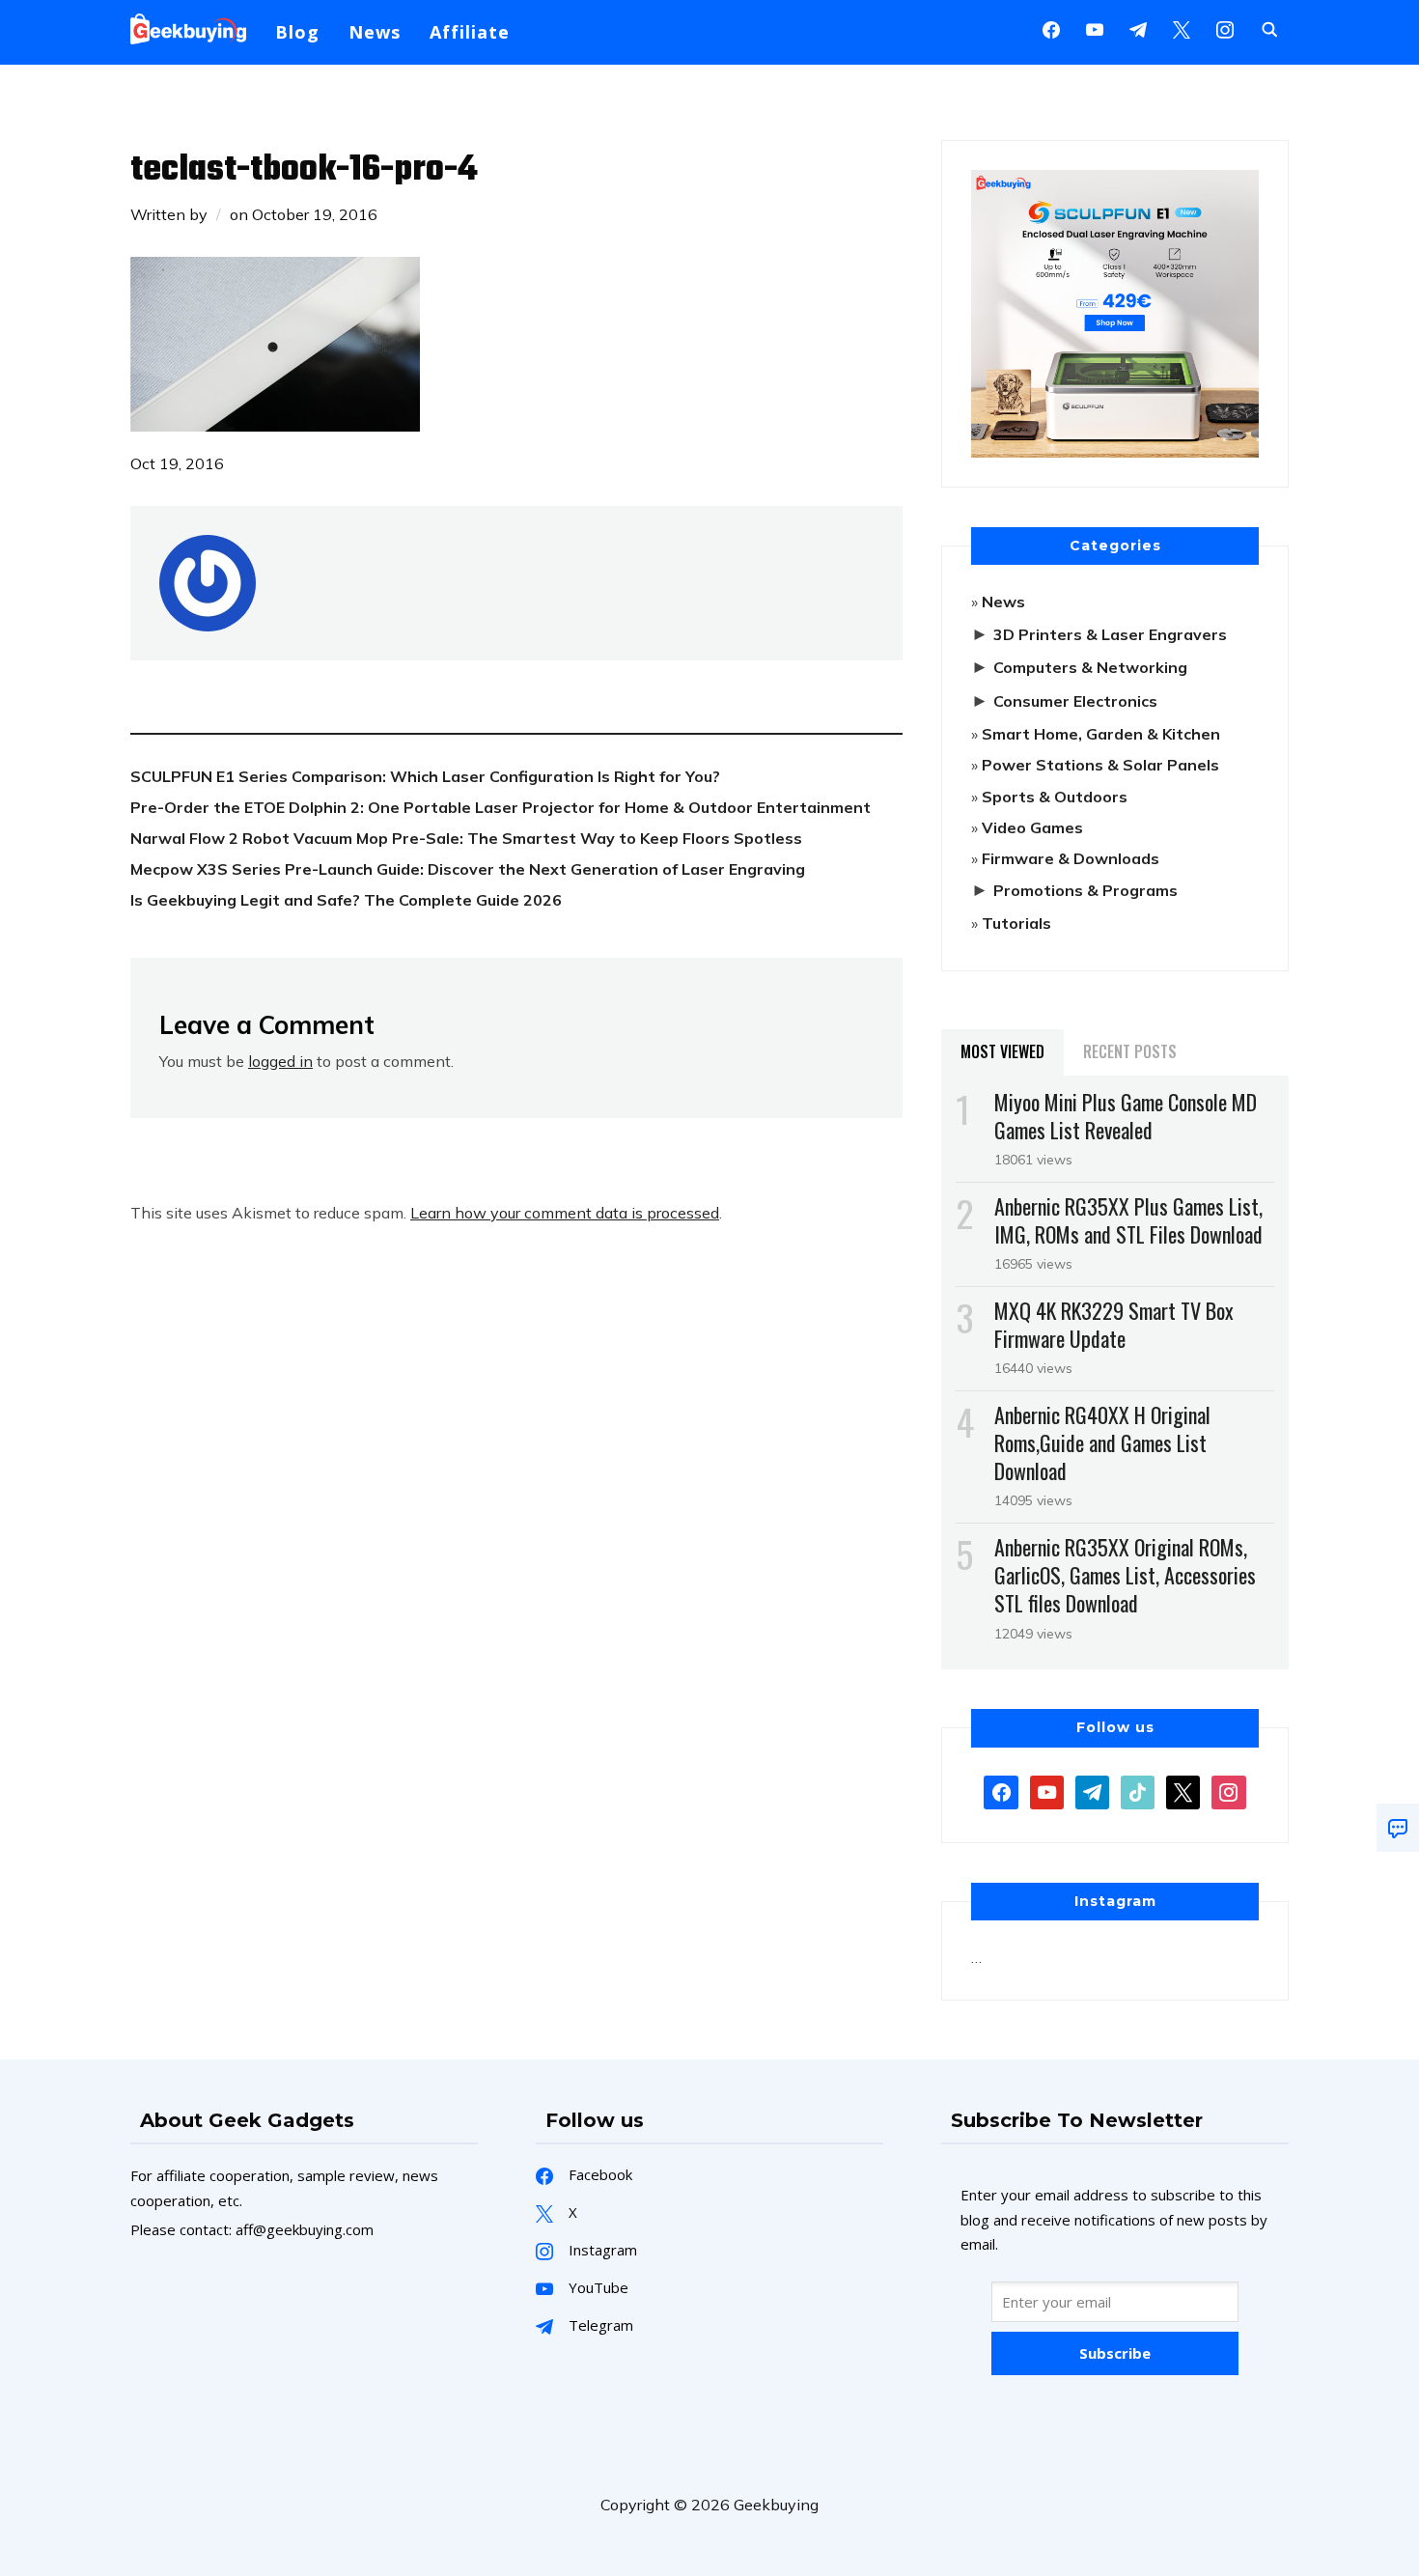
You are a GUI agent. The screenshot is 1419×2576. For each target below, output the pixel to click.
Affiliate (470, 32)
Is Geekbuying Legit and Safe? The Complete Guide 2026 (346, 900)
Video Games (1032, 827)
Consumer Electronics (1075, 701)
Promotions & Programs (1085, 890)
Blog (297, 32)
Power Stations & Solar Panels (1100, 765)
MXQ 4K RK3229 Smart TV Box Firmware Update (1114, 1324)
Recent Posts (1130, 1051)
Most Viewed (1002, 1051)
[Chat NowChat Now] (1398, 1828)
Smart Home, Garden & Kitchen (1101, 734)
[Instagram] (1138, 28)
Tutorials (1016, 923)
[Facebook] (1051, 28)
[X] (1182, 28)
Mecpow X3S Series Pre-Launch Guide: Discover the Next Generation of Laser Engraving (468, 869)
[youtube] (1095, 28)
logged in (280, 1061)
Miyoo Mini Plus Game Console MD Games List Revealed (1126, 1116)
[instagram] (1225, 28)
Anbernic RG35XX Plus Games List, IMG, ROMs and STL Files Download (1128, 1220)
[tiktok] (1138, 1790)
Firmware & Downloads (1071, 858)
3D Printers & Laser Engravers (1110, 634)
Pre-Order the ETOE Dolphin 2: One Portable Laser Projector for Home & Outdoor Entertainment (501, 807)
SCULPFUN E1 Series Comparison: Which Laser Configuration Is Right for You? (425, 776)
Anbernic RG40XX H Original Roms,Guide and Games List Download (1102, 1442)
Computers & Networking (1090, 667)
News (375, 32)
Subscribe (1115, 2353)
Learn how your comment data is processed (565, 1213)
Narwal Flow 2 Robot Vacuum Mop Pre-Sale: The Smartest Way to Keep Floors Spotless (466, 838)
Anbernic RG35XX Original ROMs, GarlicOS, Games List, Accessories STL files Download (1125, 1575)
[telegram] (1092, 1790)
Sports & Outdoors (1055, 797)
